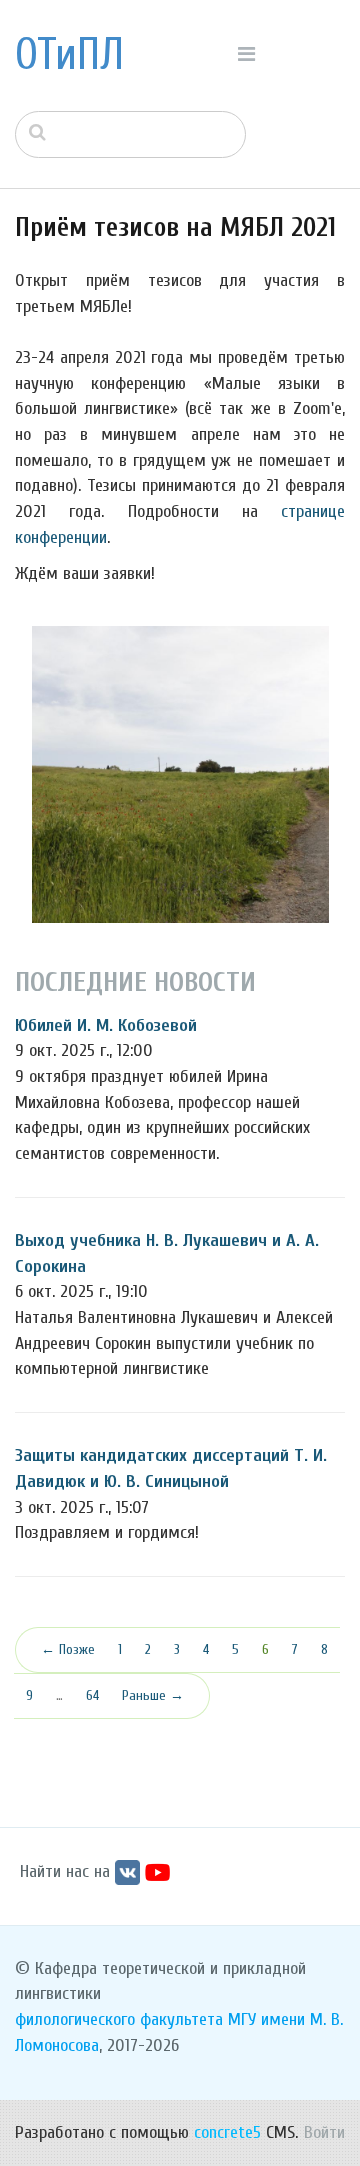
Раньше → (153, 1695)
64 (92, 1695)
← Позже (68, 1649)
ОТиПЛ (69, 55)
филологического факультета (119, 2019)
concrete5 (227, 2132)
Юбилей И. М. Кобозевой (106, 1025)
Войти (324, 2132)
